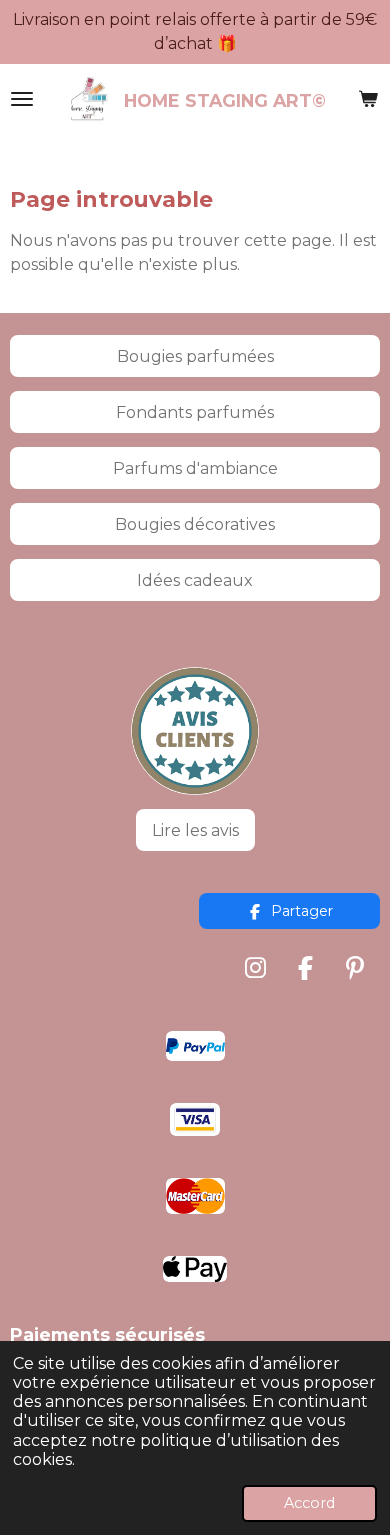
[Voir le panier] (368, 99)
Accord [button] (309, 1503)
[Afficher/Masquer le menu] (22, 99)
